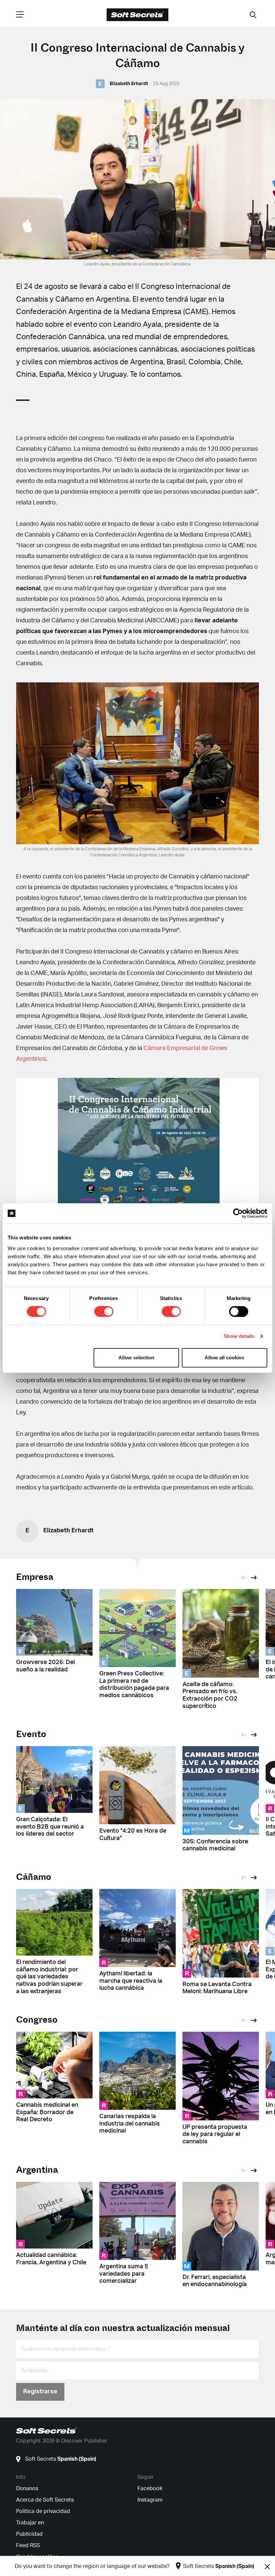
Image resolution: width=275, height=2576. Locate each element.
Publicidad (29, 2534)
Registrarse (40, 2392)
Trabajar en (30, 2523)
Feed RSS (28, 2546)
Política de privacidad (43, 2511)
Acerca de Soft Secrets (45, 2500)
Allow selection (136, 1358)
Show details (239, 1336)
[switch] (104, 1311)
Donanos (27, 2489)
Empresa (35, 1577)
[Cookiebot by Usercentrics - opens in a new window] (238, 1213)
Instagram (150, 2500)
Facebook (150, 2489)
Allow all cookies (224, 1358)
